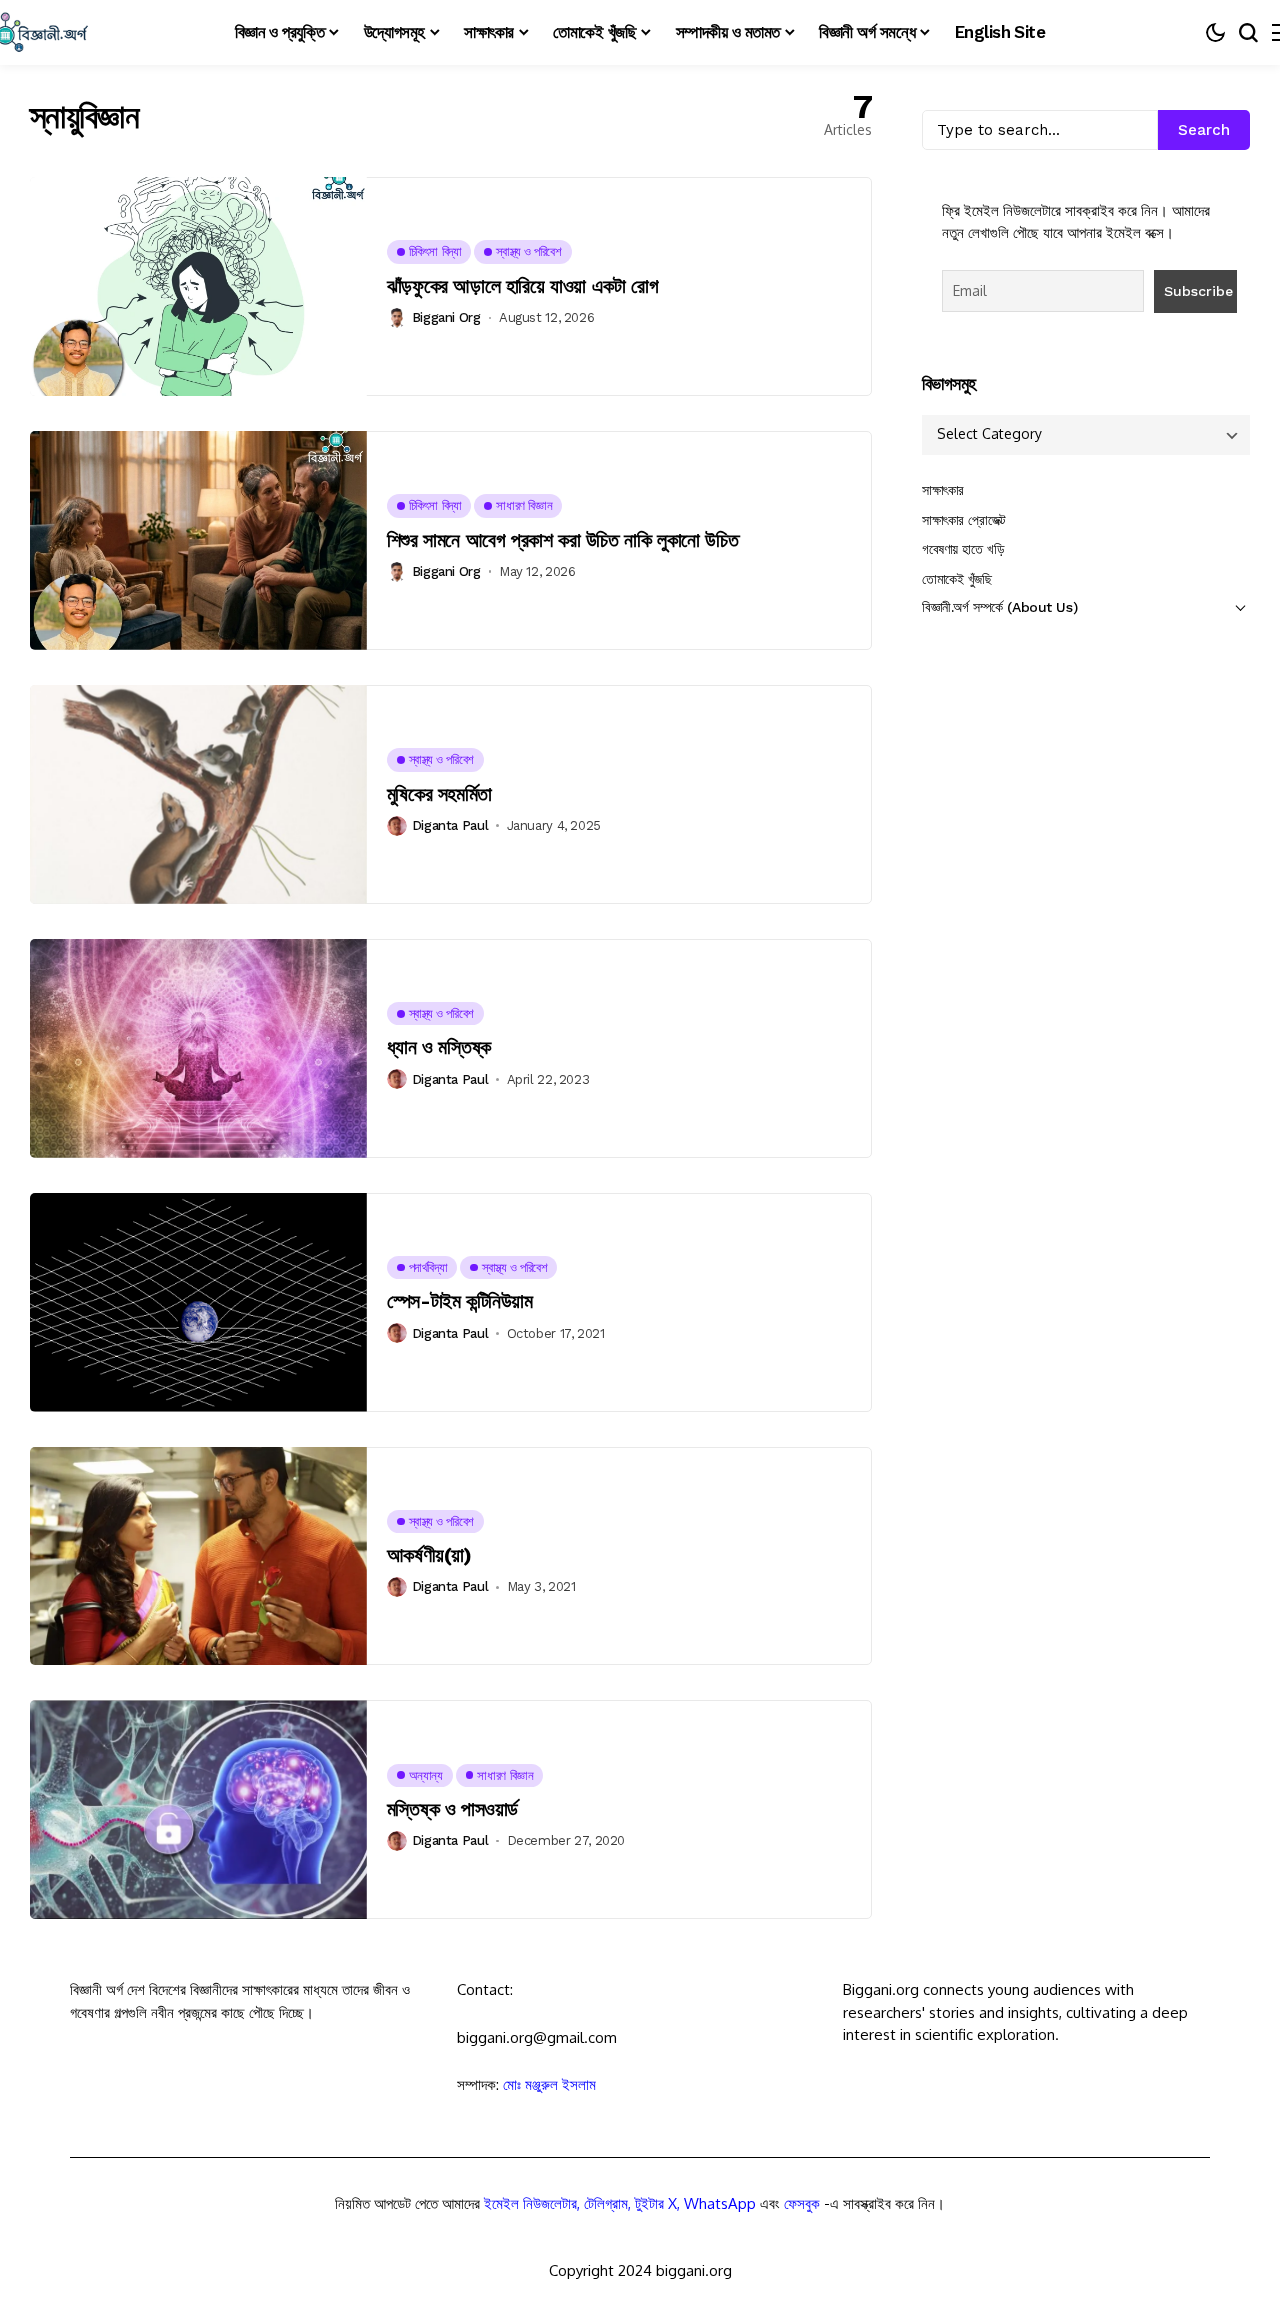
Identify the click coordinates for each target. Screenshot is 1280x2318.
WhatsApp (720, 2203)
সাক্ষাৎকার (943, 491)
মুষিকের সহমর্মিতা (439, 794)
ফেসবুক (802, 2203)
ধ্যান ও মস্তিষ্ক (439, 1047)
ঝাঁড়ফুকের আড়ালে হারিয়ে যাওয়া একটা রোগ (522, 286)
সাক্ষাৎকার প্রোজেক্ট (964, 520)
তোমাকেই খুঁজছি (957, 579)
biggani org (446, 317)
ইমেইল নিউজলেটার (530, 2203)
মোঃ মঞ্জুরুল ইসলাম (549, 2084)
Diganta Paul (450, 825)
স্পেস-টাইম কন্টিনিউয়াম (460, 1301)
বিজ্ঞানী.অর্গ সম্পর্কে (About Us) (999, 608)
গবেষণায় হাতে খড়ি (963, 550)
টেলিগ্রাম (606, 2203)
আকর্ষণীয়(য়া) (429, 1555)
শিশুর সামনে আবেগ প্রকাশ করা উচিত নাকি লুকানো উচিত (562, 540)
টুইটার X (656, 2203)
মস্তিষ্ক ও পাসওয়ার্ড (452, 1809)
